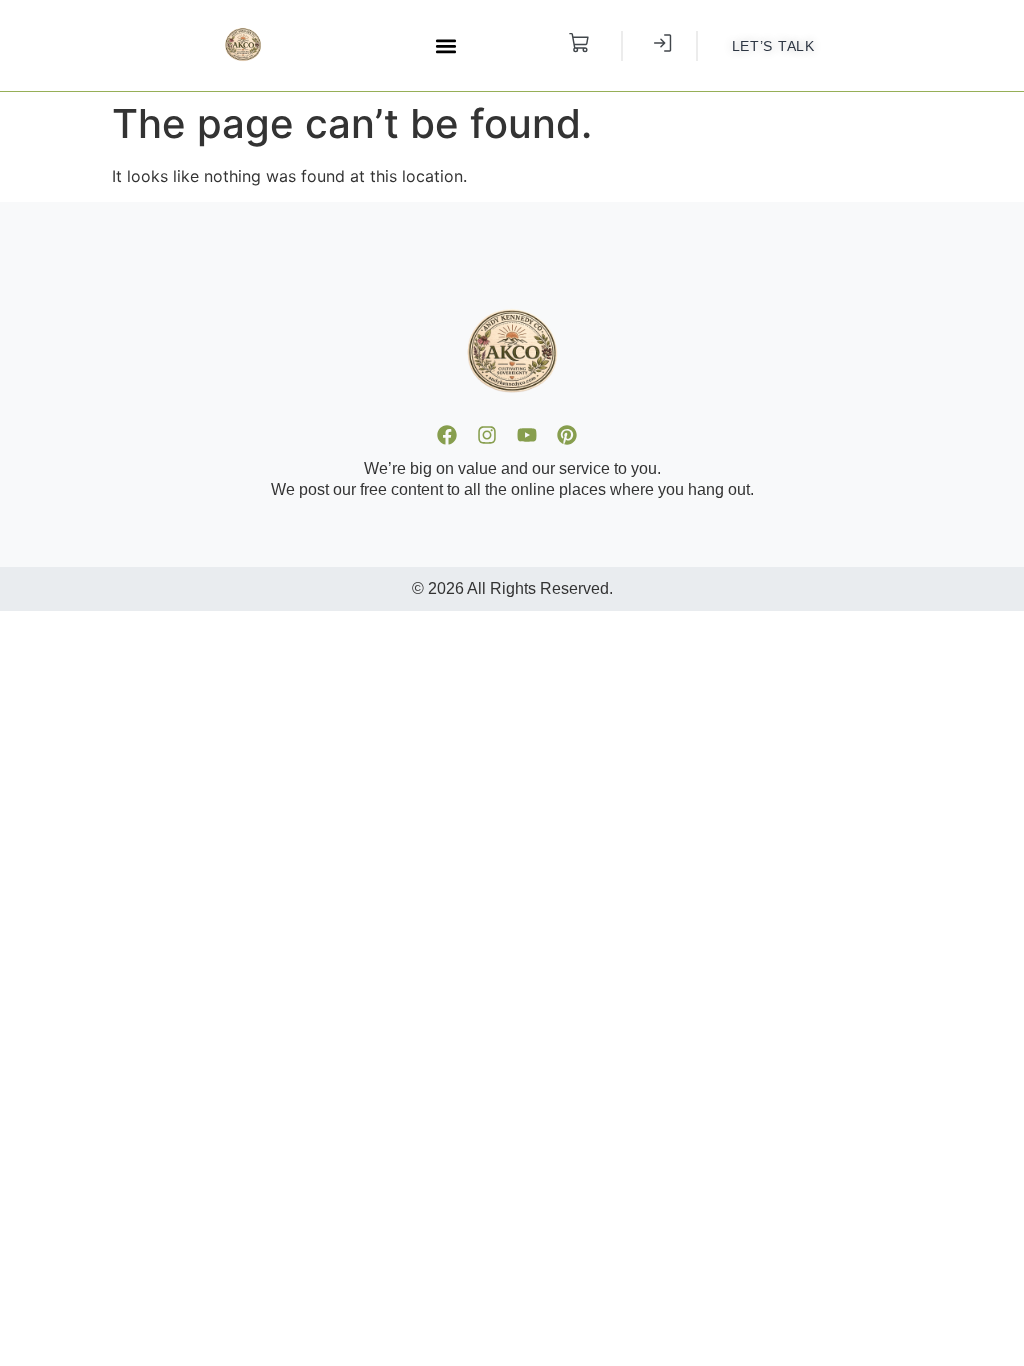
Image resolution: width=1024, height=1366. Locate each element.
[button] (446, 45)
